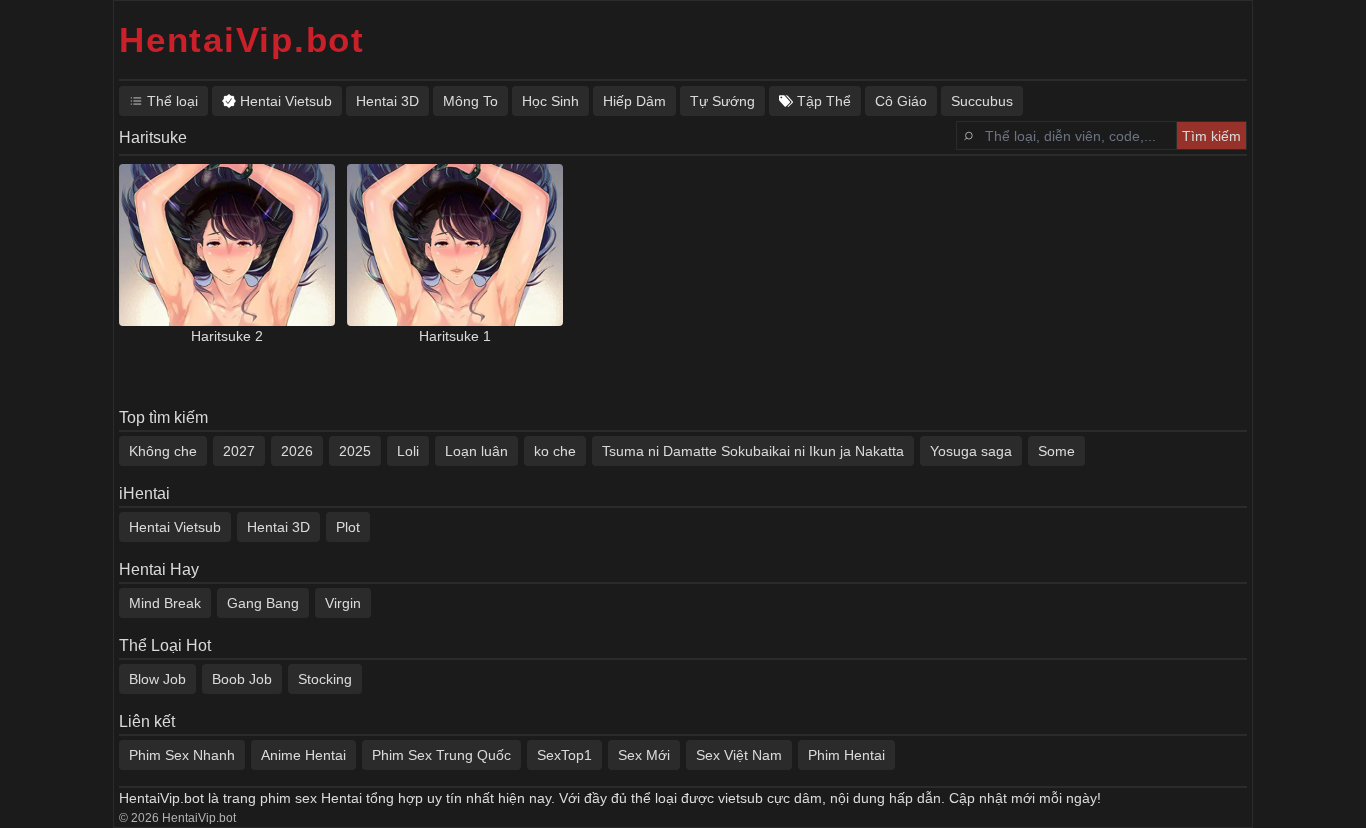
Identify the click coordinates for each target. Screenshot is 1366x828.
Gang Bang (263, 603)
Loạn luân (476, 451)
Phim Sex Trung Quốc (441, 755)
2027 (239, 451)
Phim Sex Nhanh (182, 755)
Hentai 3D (278, 527)
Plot (348, 527)
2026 (297, 451)
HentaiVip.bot (242, 39)
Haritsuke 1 (455, 336)
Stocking (325, 679)
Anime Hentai (303, 755)
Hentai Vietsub (175, 527)
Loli (408, 451)
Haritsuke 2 (227, 336)
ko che (555, 451)
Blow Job (157, 679)
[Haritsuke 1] (455, 245)
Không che (163, 451)
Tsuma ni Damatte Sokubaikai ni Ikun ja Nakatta (753, 451)
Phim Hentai (846, 755)
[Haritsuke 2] (227, 245)
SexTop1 (564, 755)
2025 (355, 451)
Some (1056, 451)
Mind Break (165, 603)
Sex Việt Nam (739, 755)
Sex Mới (644, 755)
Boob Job (242, 679)
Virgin (343, 603)
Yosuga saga (971, 451)
